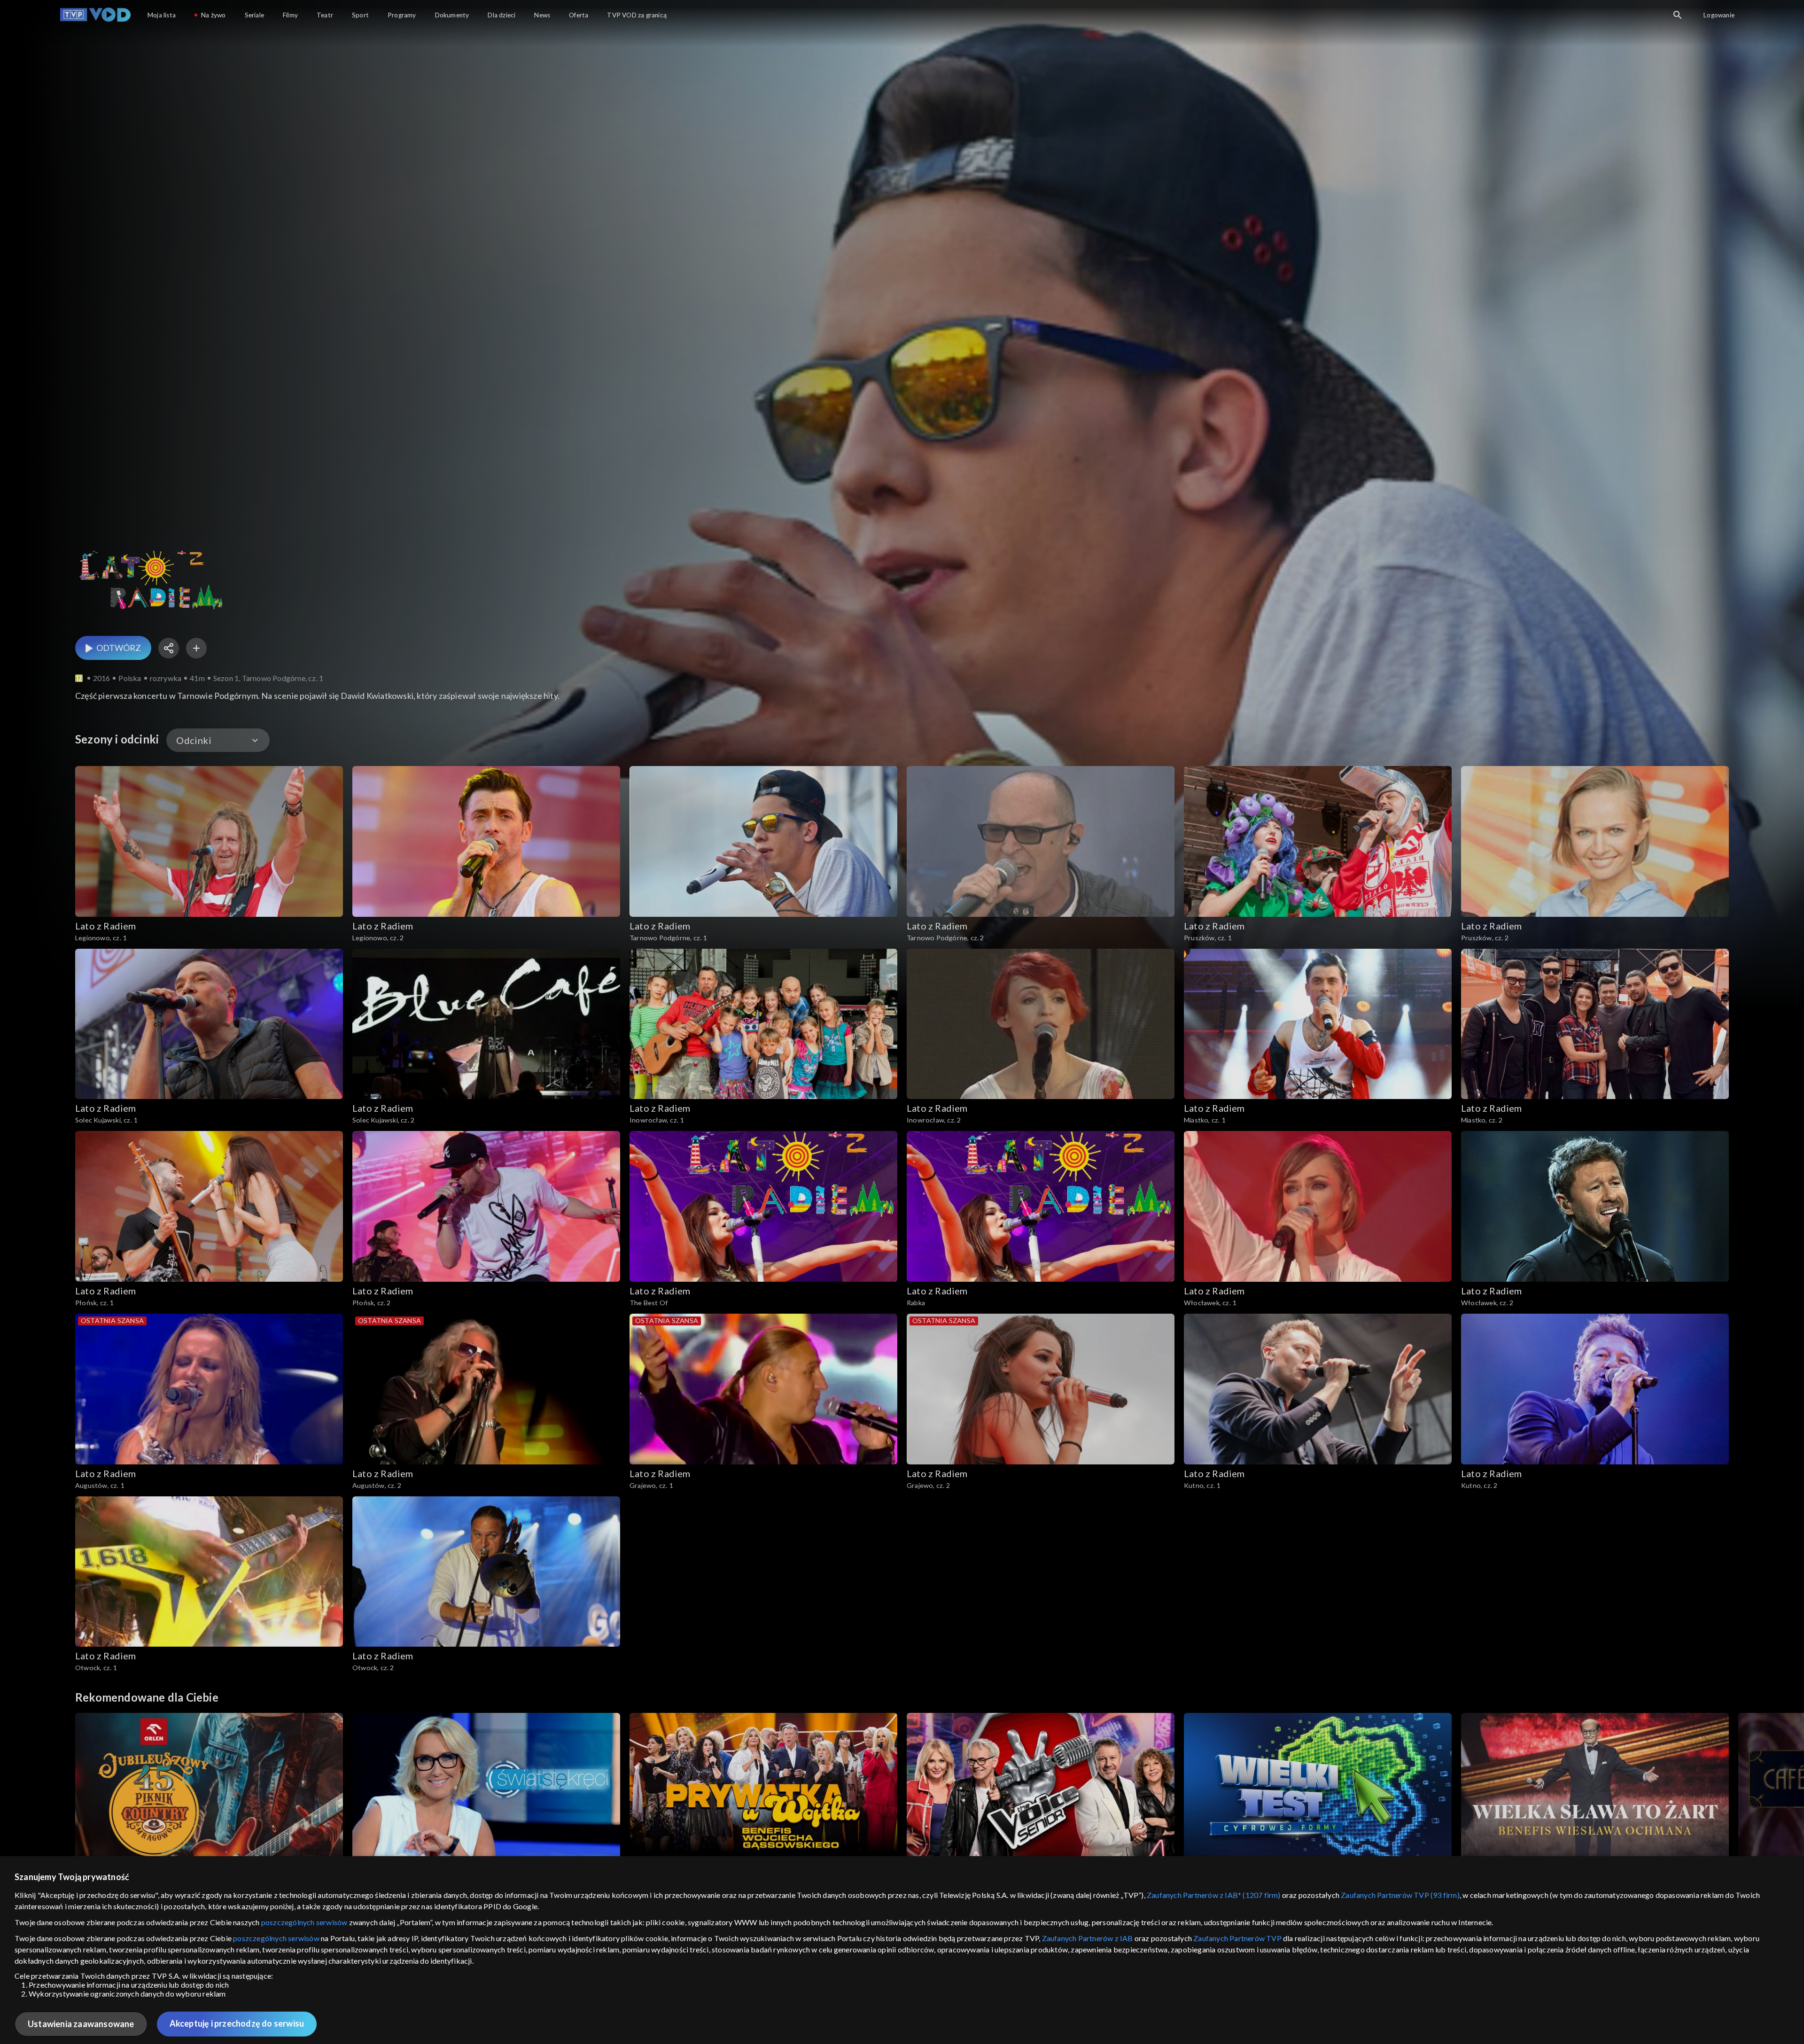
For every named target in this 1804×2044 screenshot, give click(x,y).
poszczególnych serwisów (304, 1922)
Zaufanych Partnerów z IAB (1088, 1938)
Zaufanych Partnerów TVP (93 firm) (1400, 1895)
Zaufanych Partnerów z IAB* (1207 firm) (1214, 1895)
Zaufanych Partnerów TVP (1237, 1938)
